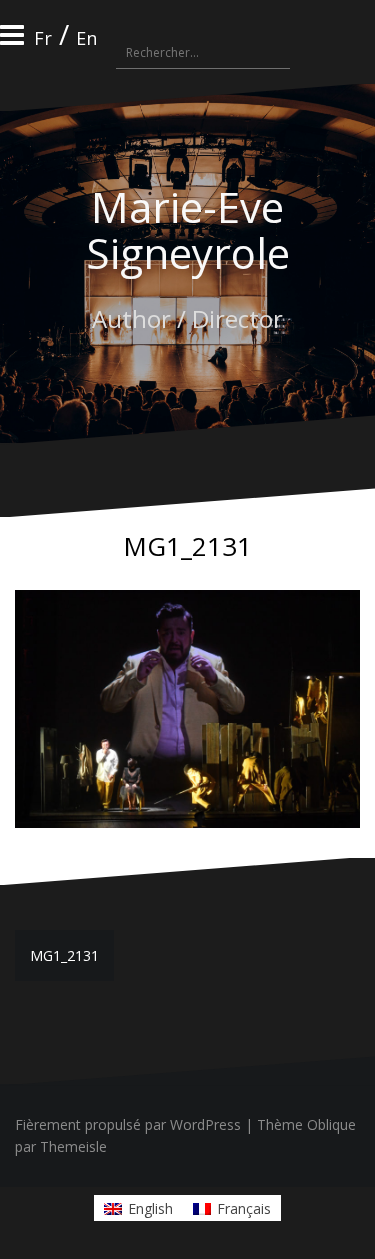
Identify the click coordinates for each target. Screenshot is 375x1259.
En (86, 38)
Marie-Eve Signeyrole (188, 229)
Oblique (331, 1124)
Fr (43, 38)
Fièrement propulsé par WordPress (128, 1124)
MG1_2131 (64, 955)
